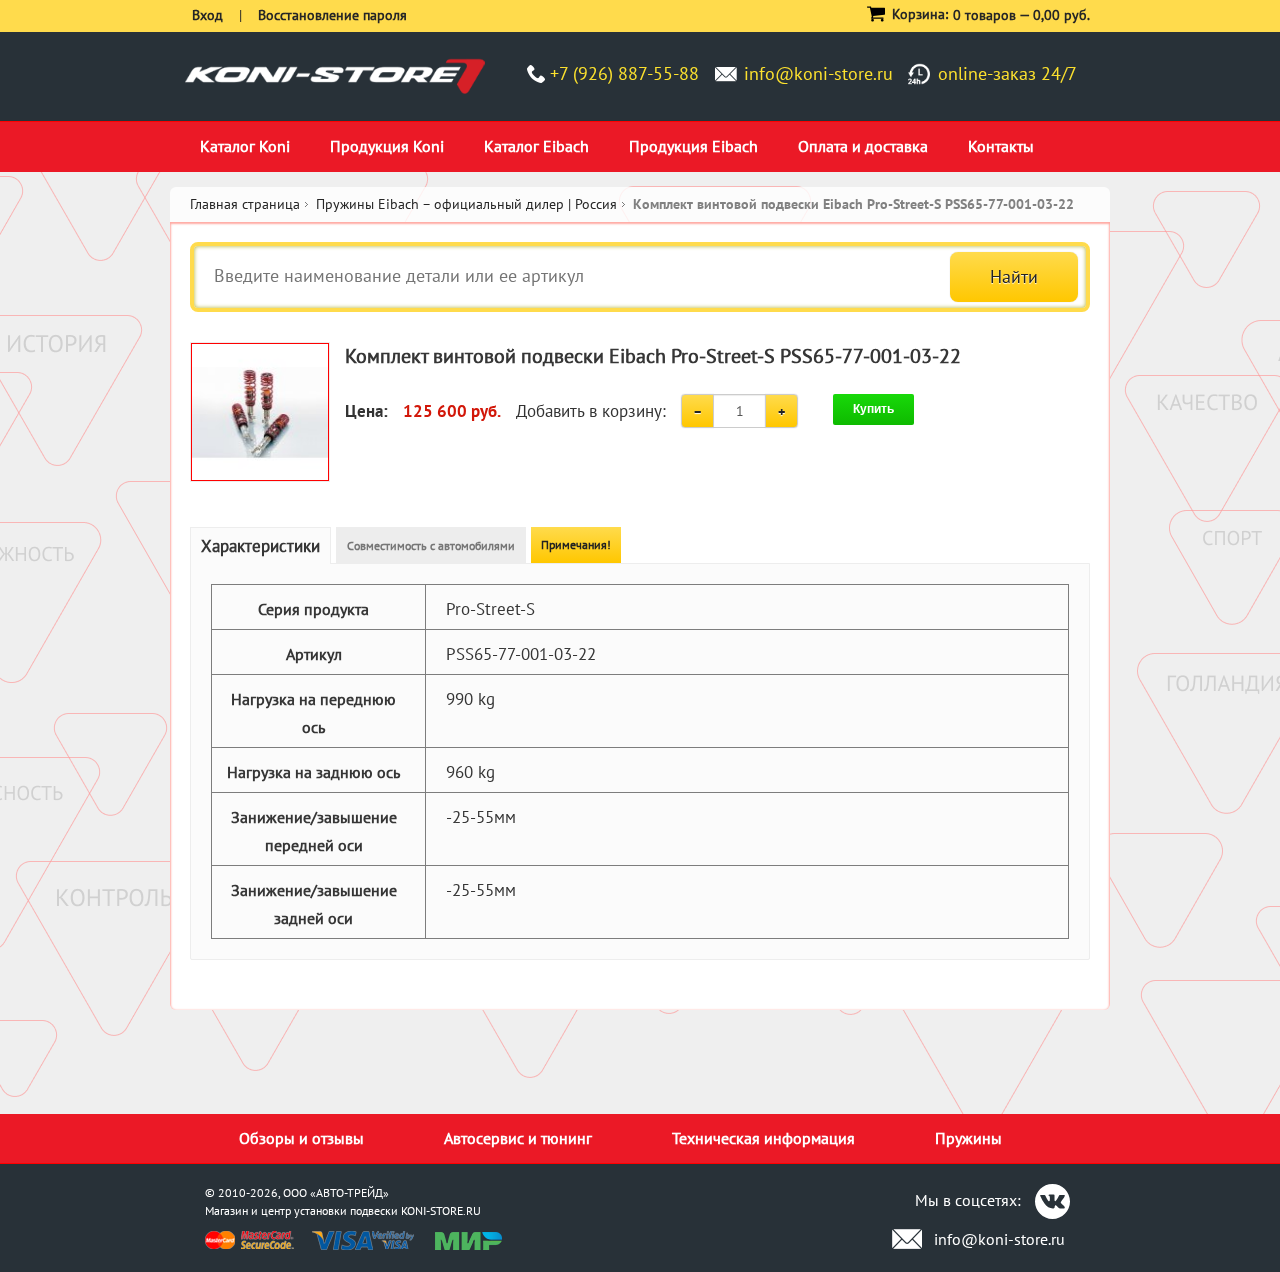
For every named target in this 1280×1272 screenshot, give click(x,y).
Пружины (968, 1138)
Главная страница (245, 204)
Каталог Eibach (536, 146)
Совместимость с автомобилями (431, 545)
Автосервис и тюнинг (518, 1138)
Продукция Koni (387, 146)
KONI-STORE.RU (441, 1210)
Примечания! (576, 544)
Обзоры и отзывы (301, 1138)
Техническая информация (763, 1138)
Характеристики (260, 546)
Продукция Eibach (693, 146)
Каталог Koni (245, 146)
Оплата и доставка (863, 146)
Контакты (1001, 146)
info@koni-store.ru (818, 73)
